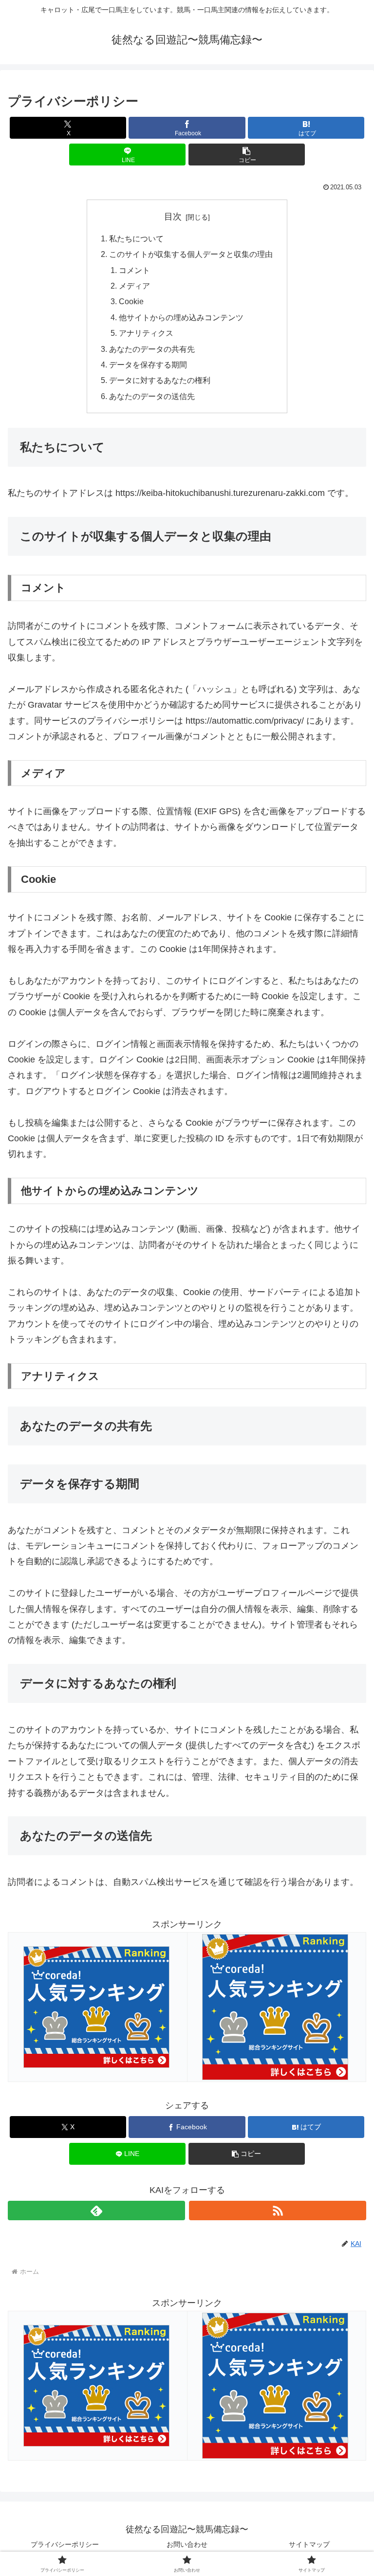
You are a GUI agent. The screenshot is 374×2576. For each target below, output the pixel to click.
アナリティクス (146, 333)
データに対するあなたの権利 (160, 380)
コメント (134, 270)
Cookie (131, 301)
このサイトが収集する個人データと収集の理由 (191, 254)
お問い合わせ (187, 2544)
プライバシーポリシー (65, 2544)
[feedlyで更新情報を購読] (96, 2211)
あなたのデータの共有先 (152, 349)
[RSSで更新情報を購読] (278, 2211)
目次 (173, 217)
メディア (134, 286)
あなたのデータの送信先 (152, 396)
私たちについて (136, 238)
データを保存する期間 (148, 365)
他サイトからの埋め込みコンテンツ (181, 317)
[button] (247, 155)
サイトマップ (309, 2544)
